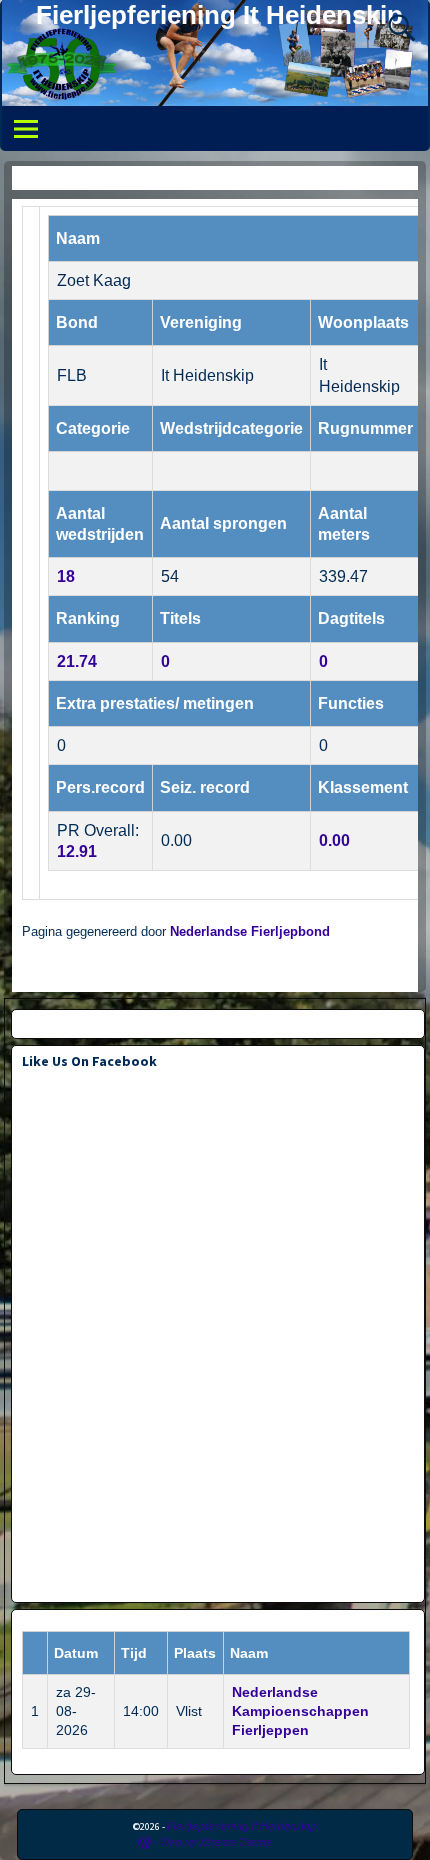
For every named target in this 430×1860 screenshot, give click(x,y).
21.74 (77, 661)
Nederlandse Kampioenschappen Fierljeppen (300, 1711)
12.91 (77, 851)
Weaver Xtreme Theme (216, 1841)
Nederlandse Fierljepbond (250, 932)
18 (66, 576)
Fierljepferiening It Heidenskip (219, 15)
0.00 (334, 840)
